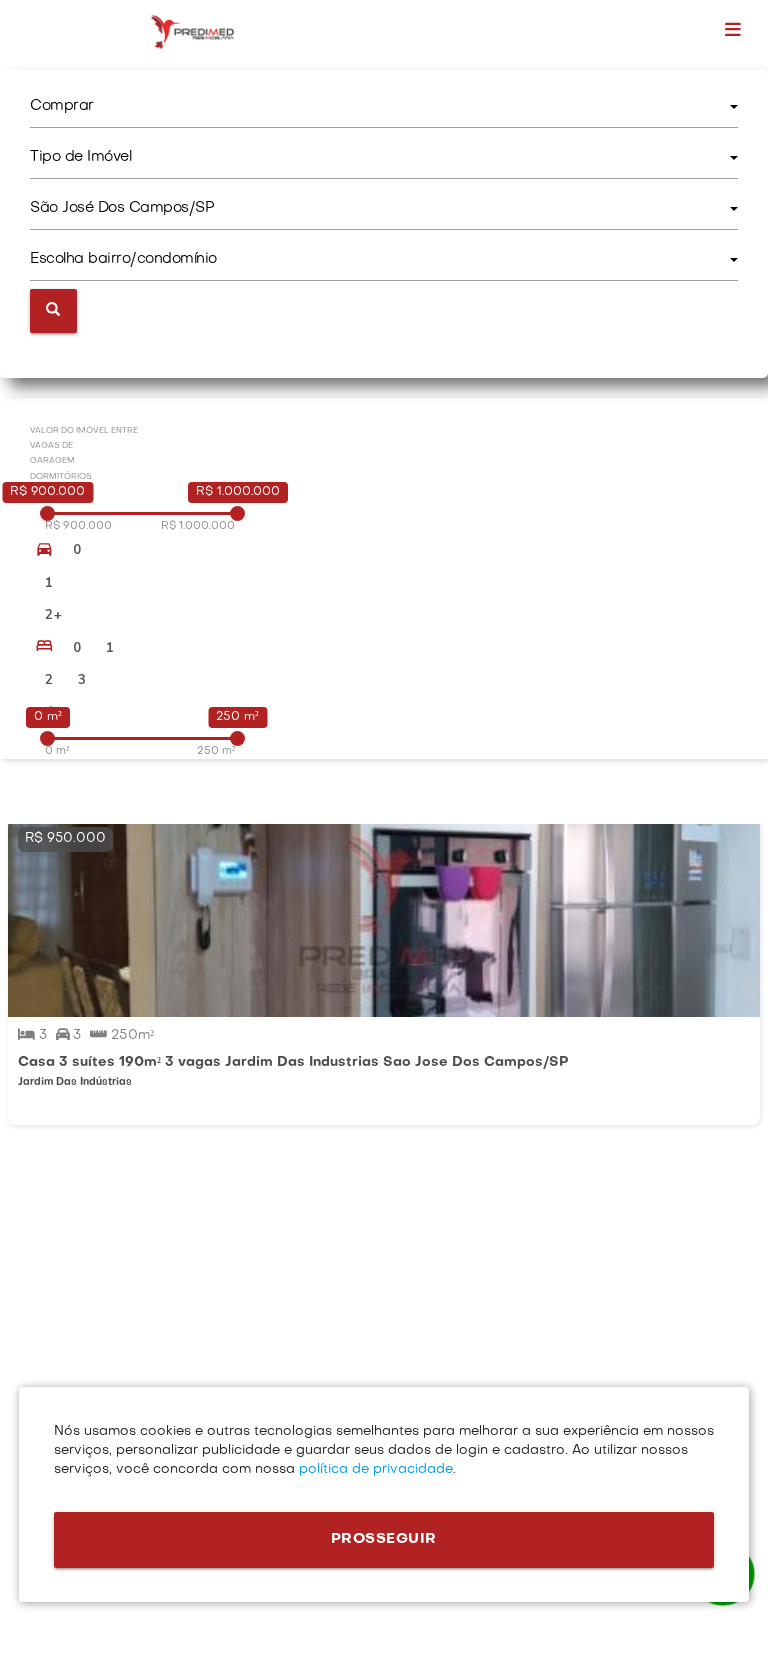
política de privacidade (374, 1469)
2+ (53, 615)
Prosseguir (384, 1539)
